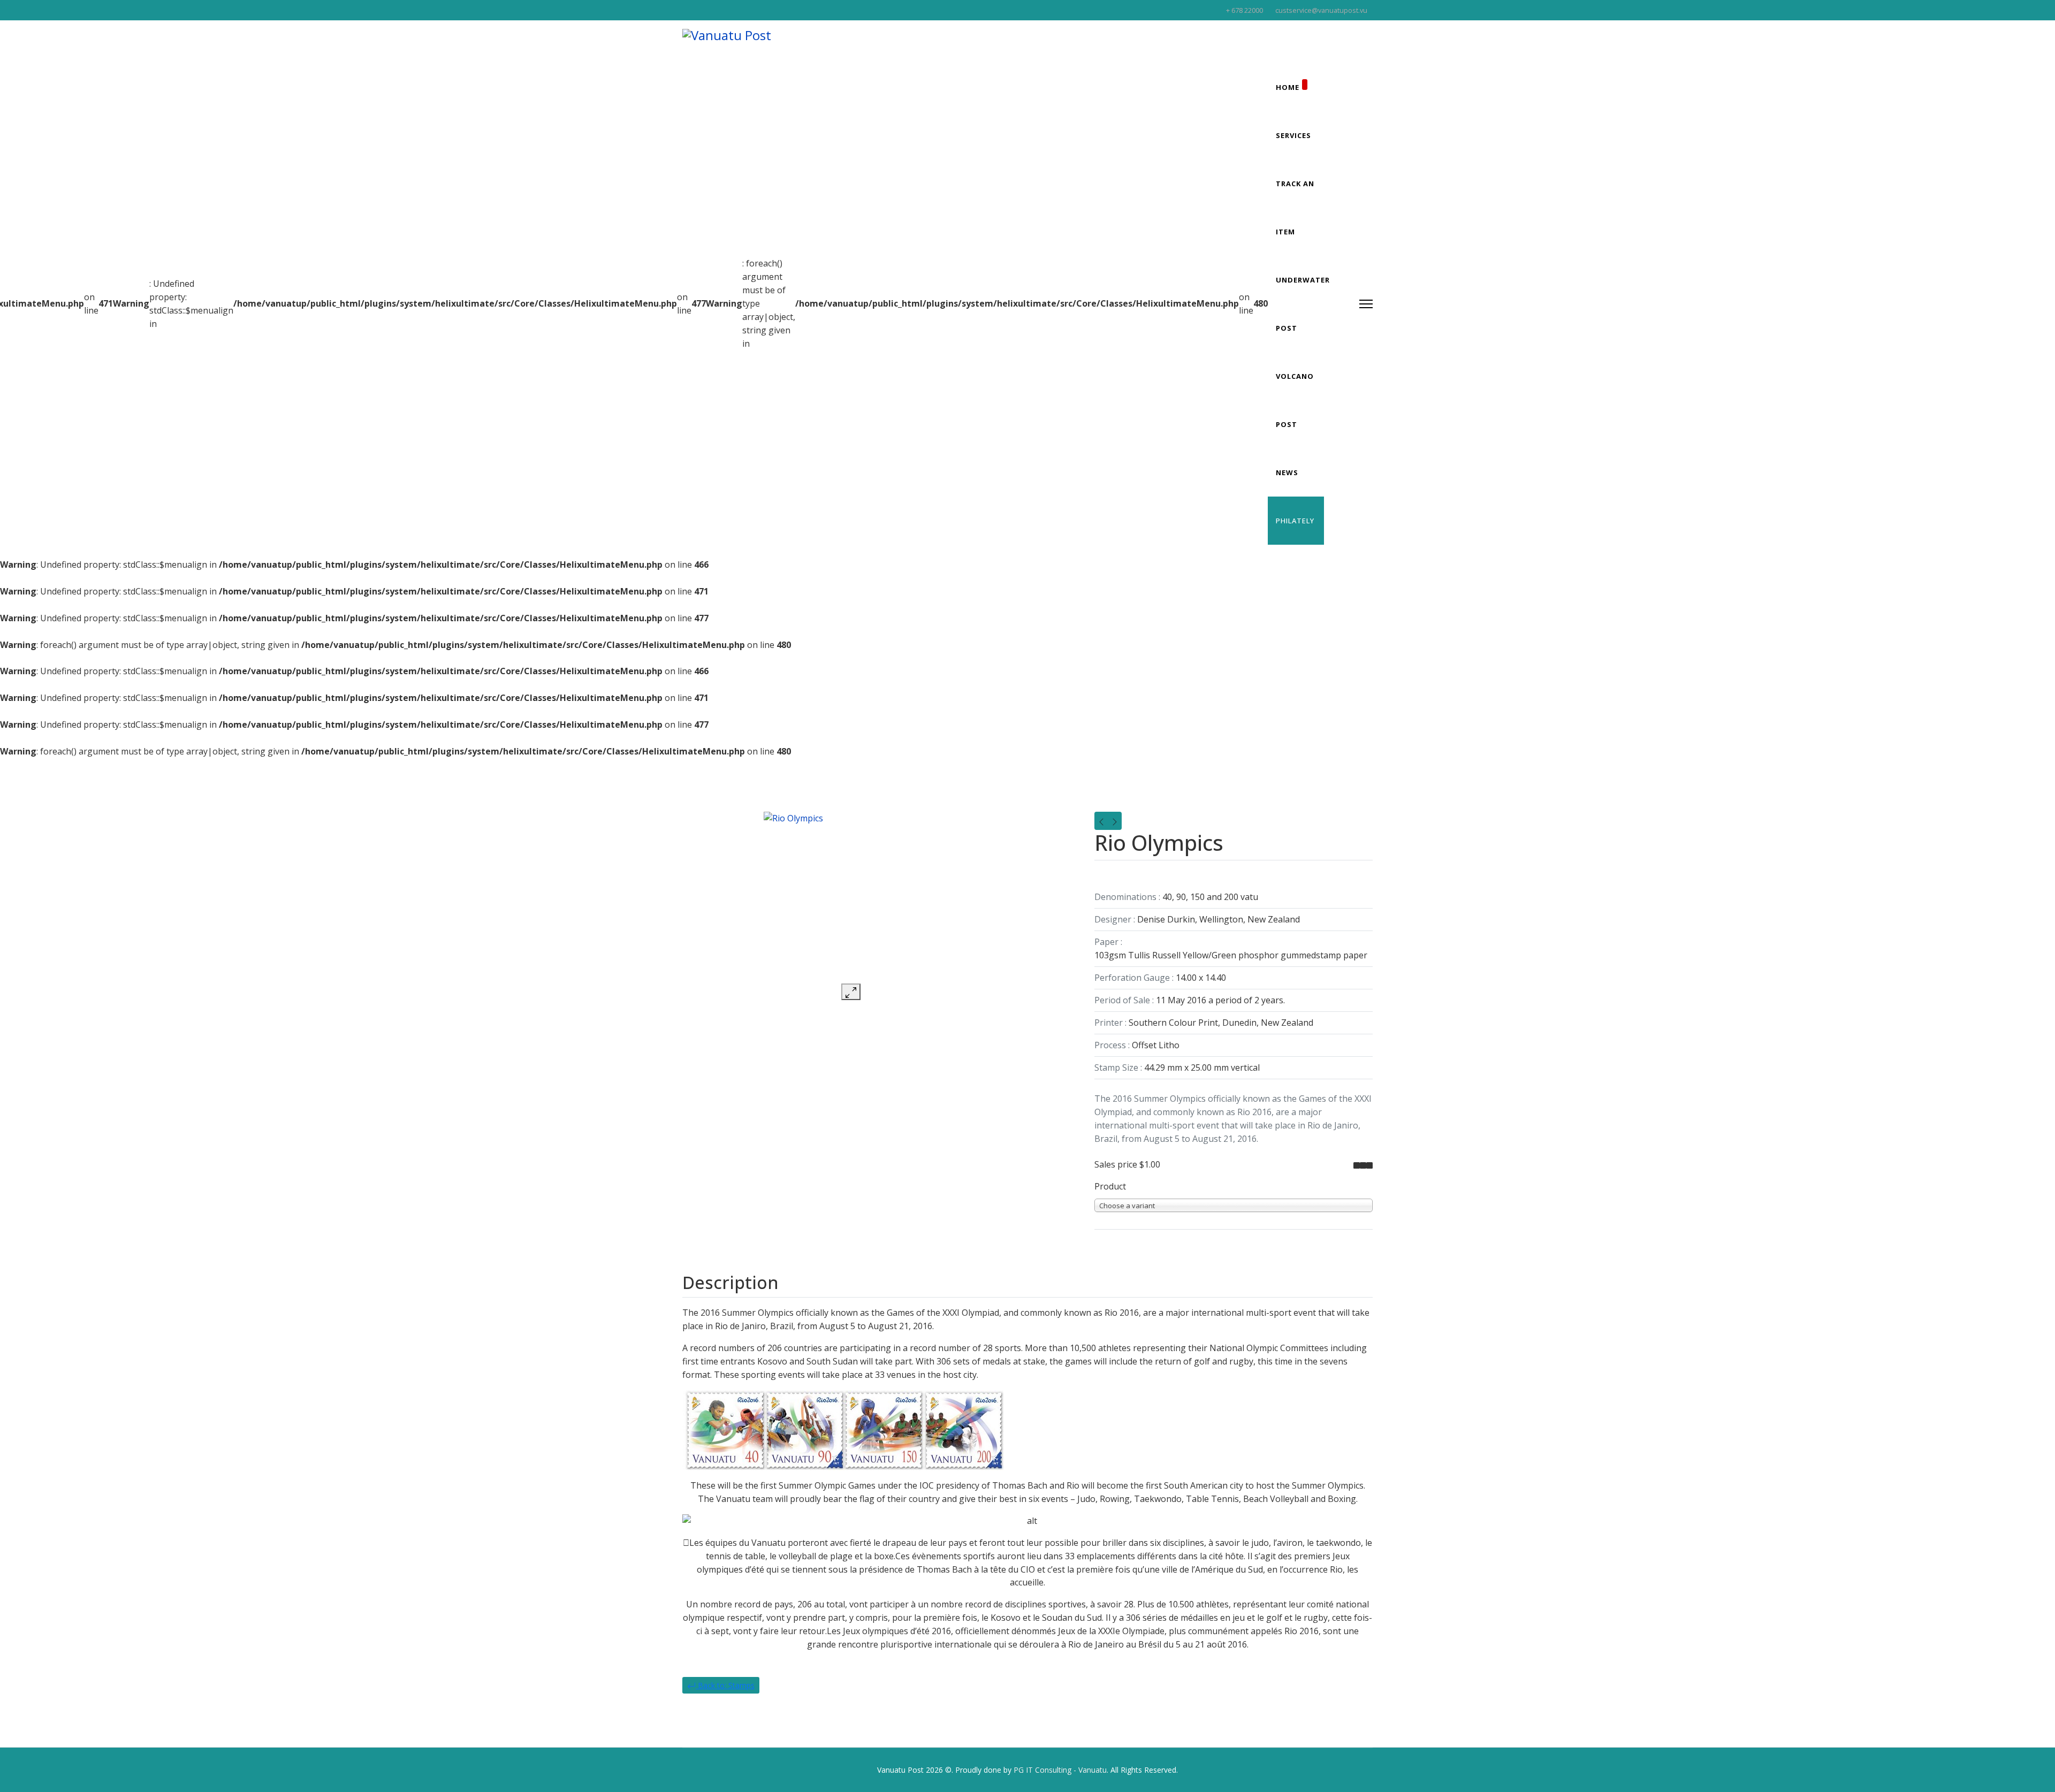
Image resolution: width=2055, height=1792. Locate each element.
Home (1288, 87)
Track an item (1295, 208)
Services (1293, 135)
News (1287, 472)
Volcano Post (1295, 400)
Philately (1295, 521)
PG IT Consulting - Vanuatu (1060, 1770)
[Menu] (1366, 304)
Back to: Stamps (725, 1685)
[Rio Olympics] (851, 898)
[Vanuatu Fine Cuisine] (1101, 821)
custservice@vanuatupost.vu (1321, 10)
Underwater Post (1303, 304)
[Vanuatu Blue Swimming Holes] (1115, 821)
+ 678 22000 (1245, 10)
